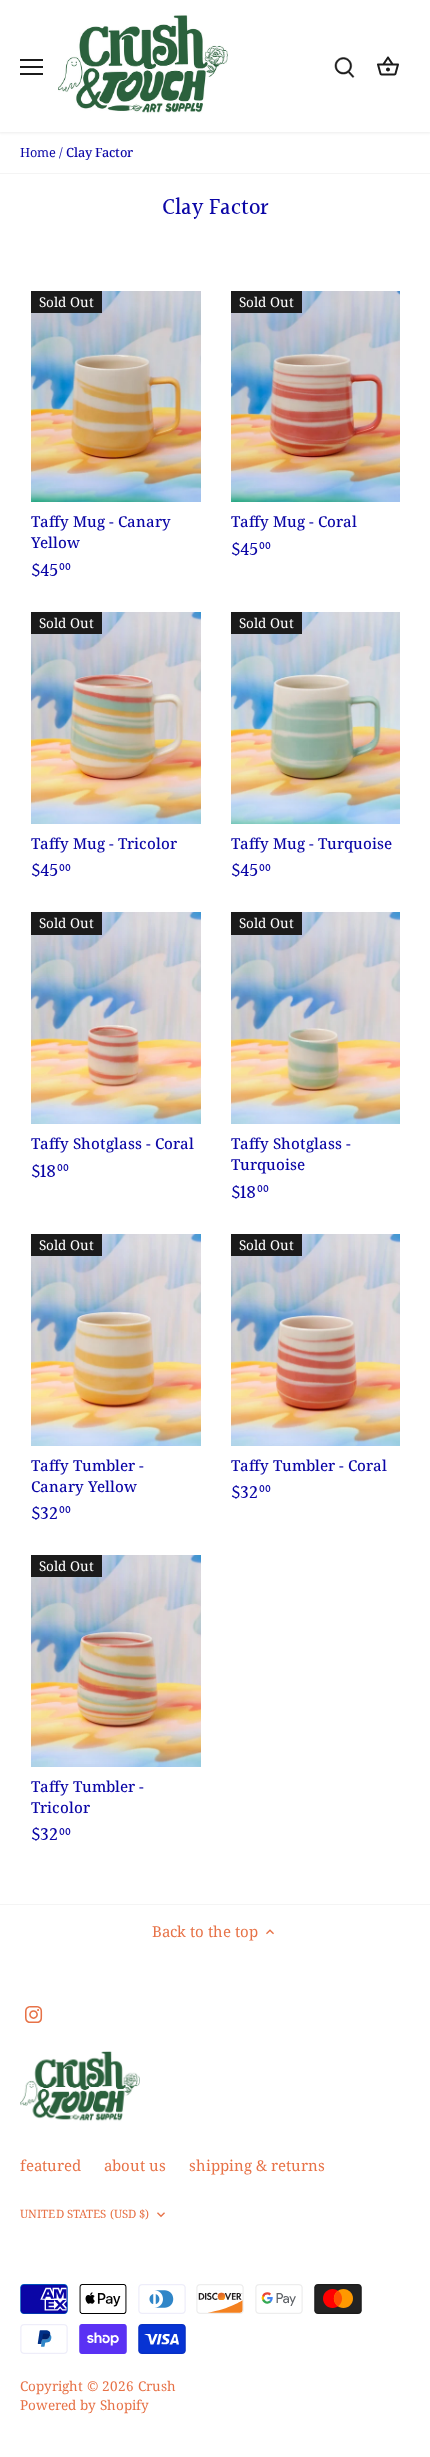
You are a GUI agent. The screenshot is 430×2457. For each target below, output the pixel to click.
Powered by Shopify (84, 2405)
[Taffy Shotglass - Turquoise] (316, 1018)
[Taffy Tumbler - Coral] (316, 1340)
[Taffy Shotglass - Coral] (116, 1018)
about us (135, 2165)
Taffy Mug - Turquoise (311, 843)
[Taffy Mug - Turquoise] (316, 718)
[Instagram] (33, 2012)
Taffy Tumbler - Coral (309, 1465)
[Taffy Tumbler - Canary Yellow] (116, 1340)
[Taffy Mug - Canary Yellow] (116, 397)
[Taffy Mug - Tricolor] (116, 718)
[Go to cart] (388, 66)
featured (50, 2165)
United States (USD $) (84, 2214)
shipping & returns (257, 2165)
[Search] (344, 66)
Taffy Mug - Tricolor (104, 843)
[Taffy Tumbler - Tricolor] (116, 1661)
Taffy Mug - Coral (294, 521)
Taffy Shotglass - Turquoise (291, 1153)
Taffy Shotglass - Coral (112, 1143)
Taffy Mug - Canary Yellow (101, 531)
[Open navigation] (31, 67)
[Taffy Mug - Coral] (316, 397)
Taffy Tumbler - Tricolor (87, 1796)
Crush (157, 2386)
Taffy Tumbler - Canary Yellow (87, 1475)
